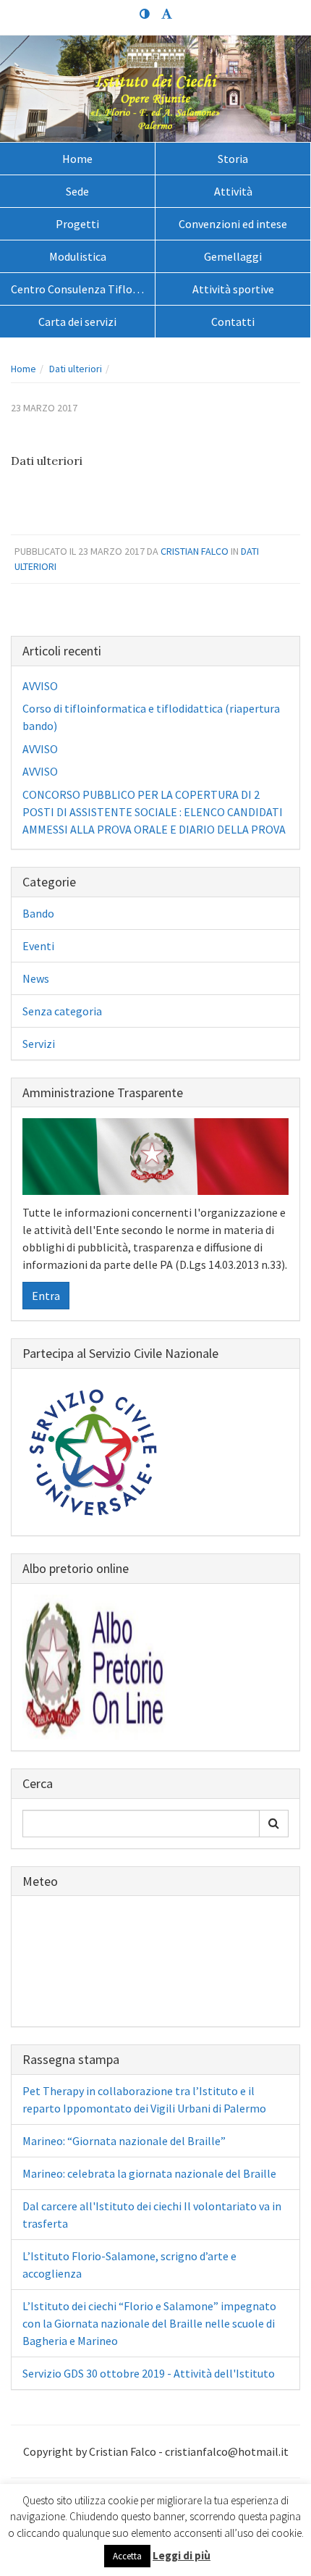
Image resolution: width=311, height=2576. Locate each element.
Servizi (39, 1044)
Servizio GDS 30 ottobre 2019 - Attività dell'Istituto (149, 2373)
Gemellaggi (233, 256)
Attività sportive (233, 289)
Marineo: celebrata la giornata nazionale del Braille (149, 2173)
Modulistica (78, 256)
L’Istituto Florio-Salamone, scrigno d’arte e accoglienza (129, 2265)
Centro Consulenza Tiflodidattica (83, 289)
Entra (46, 1296)
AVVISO (40, 686)
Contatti (233, 322)
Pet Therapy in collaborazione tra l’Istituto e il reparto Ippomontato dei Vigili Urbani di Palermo (144, 2099)
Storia (233, 159)
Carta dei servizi (77, 322)
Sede (77, 191)
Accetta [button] (127, 2556)
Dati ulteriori (76, 369)
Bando (38, 913)
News (36, 978)
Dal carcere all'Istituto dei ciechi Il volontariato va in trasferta (152, 2215)
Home (77, 159)
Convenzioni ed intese (233, 224)
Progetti (77, 224)
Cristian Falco (195, 551)
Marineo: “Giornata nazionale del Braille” (124, 2141)
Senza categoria (62, 1011)
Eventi (38, 946)
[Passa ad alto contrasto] (145, 14)
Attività (233, 191)
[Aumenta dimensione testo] (166, 14)
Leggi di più (182, 2555)
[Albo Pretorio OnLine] (95, 1666)
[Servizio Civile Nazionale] (95, 1451)
